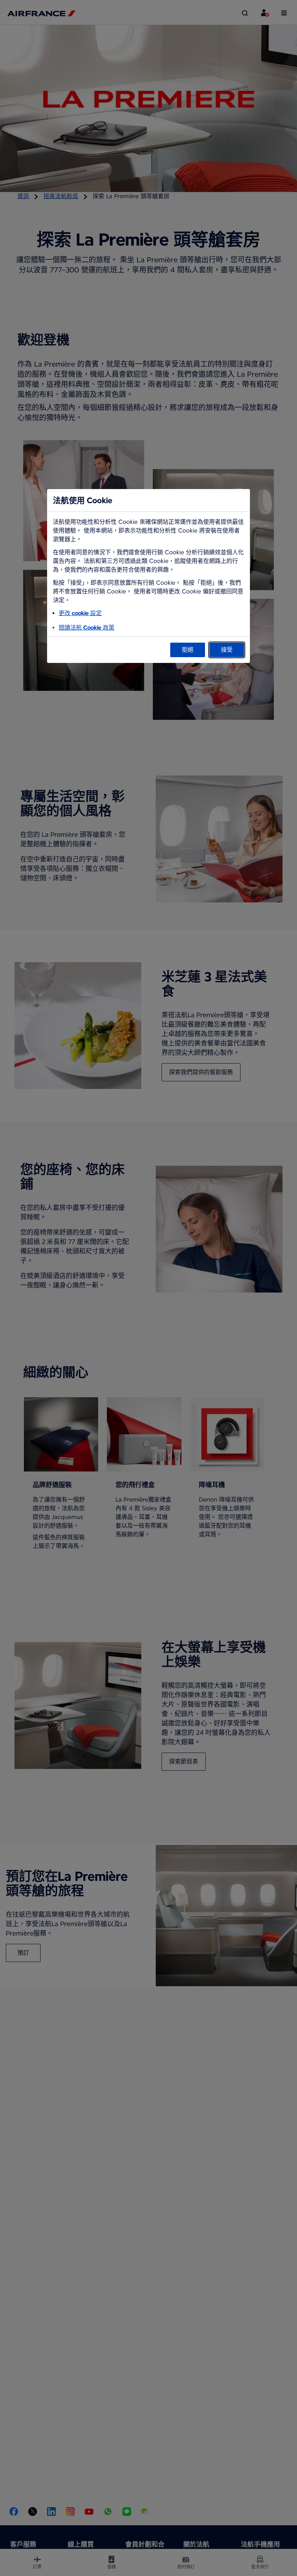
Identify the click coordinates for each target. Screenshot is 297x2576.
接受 (227, 650)
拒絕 (188, 650)
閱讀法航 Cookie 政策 (87, 628)
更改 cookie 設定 (80, 613)
